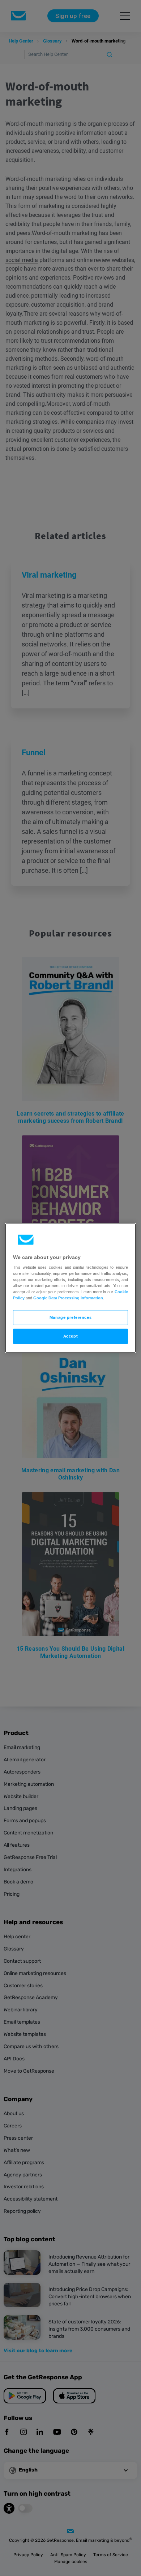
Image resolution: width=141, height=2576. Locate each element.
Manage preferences (70, 1317)
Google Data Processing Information (68, 1298)
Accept (70, 1336)
